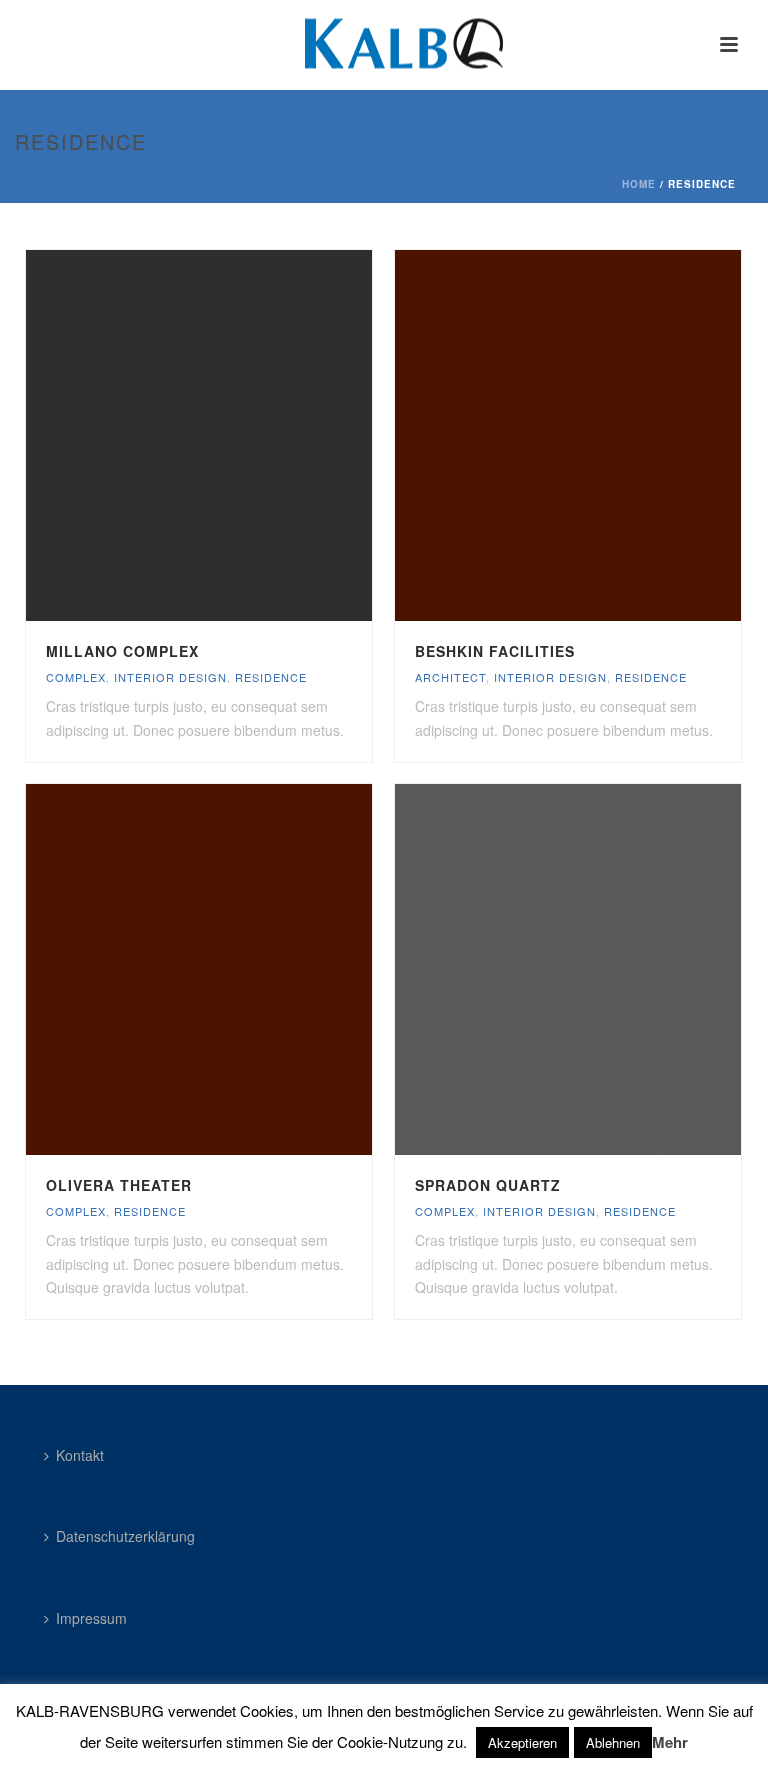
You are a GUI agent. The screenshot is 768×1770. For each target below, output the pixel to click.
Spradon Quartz (488, 1185)
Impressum (91, 1618)
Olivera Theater (119, 1185)
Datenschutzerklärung (125, 1536)
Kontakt (80, 1455)
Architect (450, 677)
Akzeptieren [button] (522, 1742)
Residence (271, 677)
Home (639, 184)
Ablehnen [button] (613, 1742)
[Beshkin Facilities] (609, 436)
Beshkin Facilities (495, 651)
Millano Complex (122, 651)
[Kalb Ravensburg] (384, 45)
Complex (76, 677)
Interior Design (170, 677)
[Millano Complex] (241, 436)
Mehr (670, 1742)
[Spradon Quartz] (609, 970)
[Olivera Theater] (241, 970)
